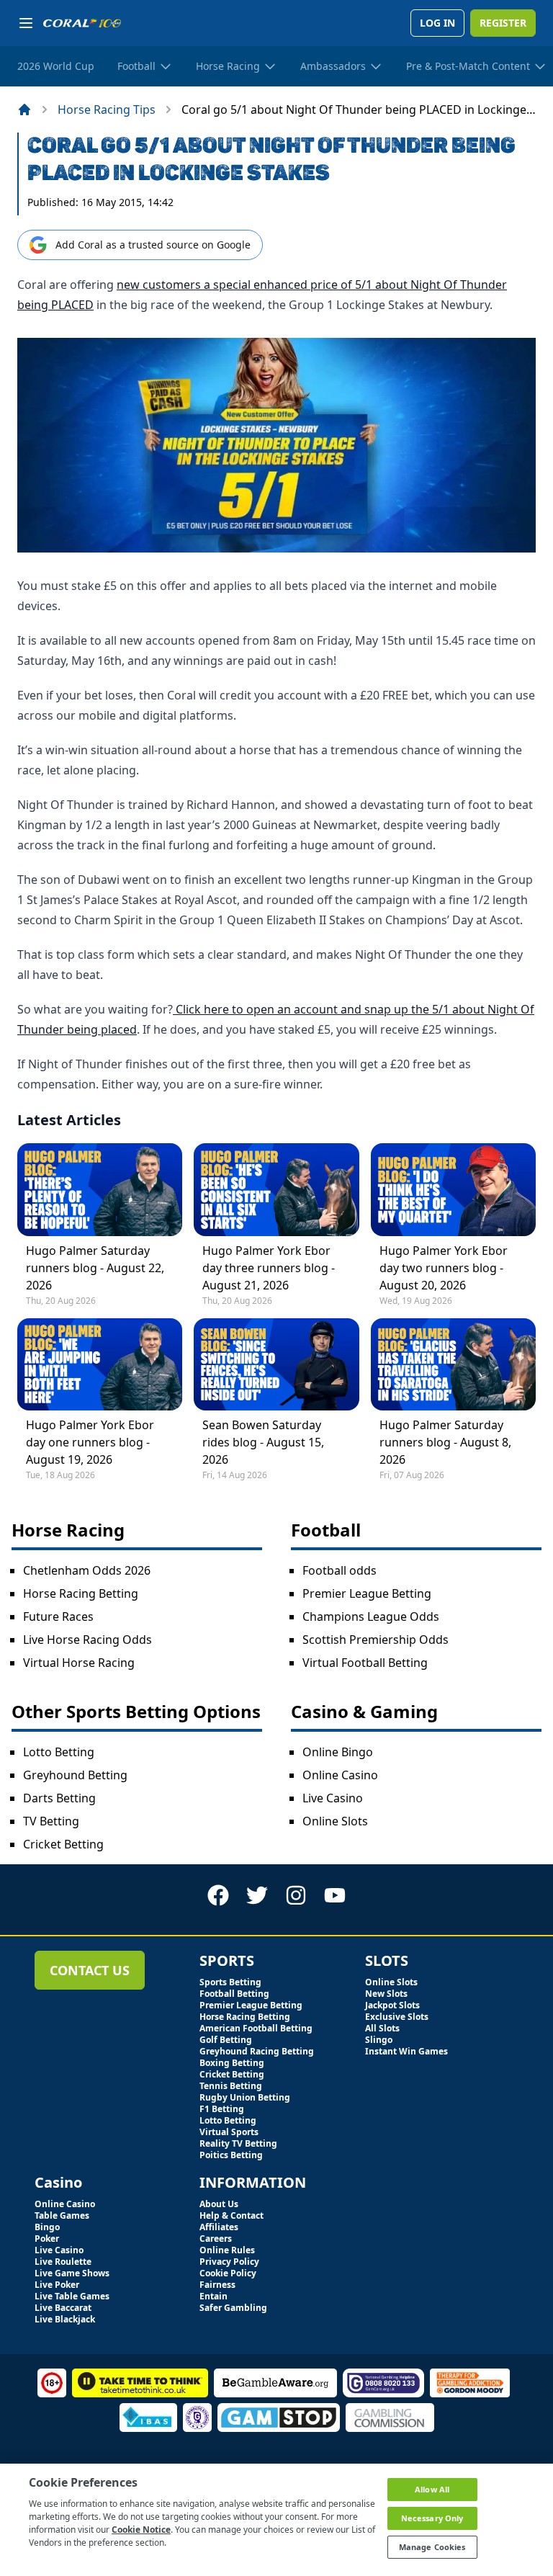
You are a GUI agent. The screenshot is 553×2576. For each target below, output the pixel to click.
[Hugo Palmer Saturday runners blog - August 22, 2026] (100, 1189)
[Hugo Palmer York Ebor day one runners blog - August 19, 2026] (100, 1364)
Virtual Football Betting (365, 1663)
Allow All (432, 2489)
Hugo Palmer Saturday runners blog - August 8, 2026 (445, 1442)
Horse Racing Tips (107, 109)
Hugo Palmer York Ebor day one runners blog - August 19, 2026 (90, 1442)
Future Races (58, 1616)
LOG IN (437, 23)
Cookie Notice (141, 2530)
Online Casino (340, 1775)
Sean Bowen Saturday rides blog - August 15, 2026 (263, 1442)
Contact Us (90, 1970)
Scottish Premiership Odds (376, 1640)
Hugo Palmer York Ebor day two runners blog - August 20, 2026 (444, 1268)
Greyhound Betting (75, 1775)
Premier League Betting (367, 1593)
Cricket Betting (63, 1844)
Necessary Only (432, 2518)
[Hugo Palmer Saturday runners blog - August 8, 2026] (453, 1364)
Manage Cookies (432, 2547)
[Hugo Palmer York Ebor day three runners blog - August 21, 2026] (276, 1189)
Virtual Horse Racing (79, 1663)
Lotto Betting (59, 1752)
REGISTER (503, 23)
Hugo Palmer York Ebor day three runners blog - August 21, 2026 (269, 1268)
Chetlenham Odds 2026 (87, 1570)
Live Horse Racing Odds (87, 1640)
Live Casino (333, 1798)
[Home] (24, 109)
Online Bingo (338, 1752)
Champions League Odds (371, 1616)
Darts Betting (59, 1798)
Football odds (340, 1570)
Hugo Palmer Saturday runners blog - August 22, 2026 (95, 1268)
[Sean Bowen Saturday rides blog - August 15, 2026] (276, 1364)
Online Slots (335, 1821)
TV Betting (51, 1821)
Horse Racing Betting (81, 1593)
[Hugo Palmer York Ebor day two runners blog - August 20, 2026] (453, 1189)
